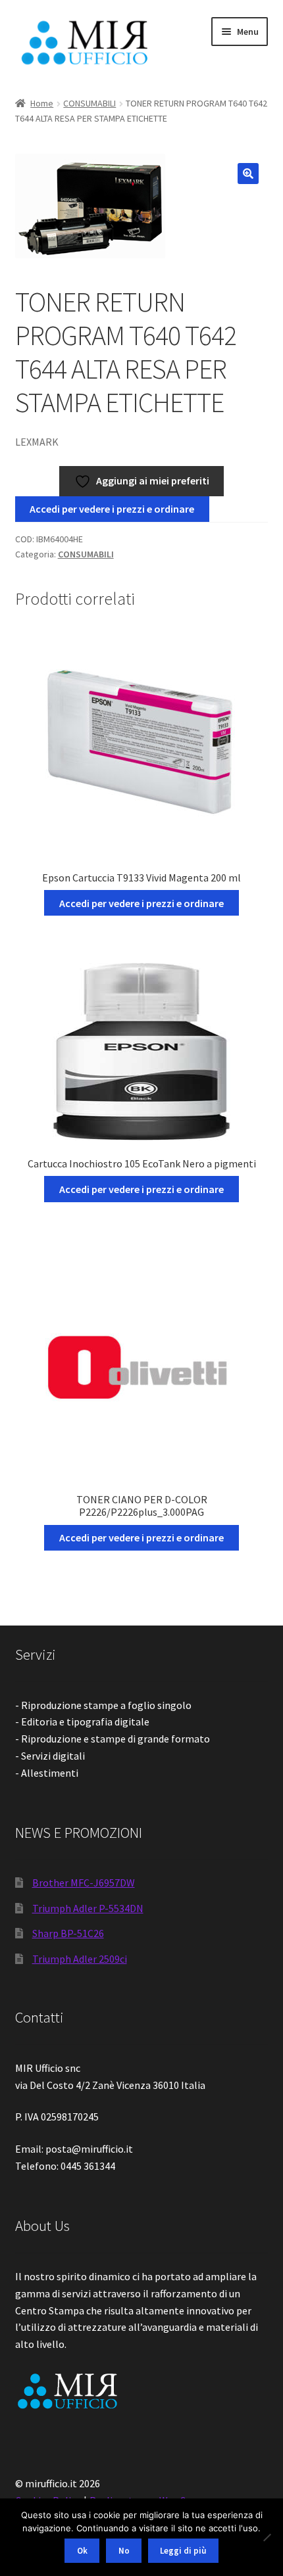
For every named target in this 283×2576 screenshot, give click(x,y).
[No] (267, 2537)
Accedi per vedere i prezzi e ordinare (112, 509)
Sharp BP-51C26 (68, 1933)
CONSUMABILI (90, 103)
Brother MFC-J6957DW (84, 1883)
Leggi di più (183, 2551)
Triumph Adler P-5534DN (88, 1908)
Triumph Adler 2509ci (80, 1959)
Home (42, 103)
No (124, 2551)
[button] (248, 174)
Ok (82, 2551)
